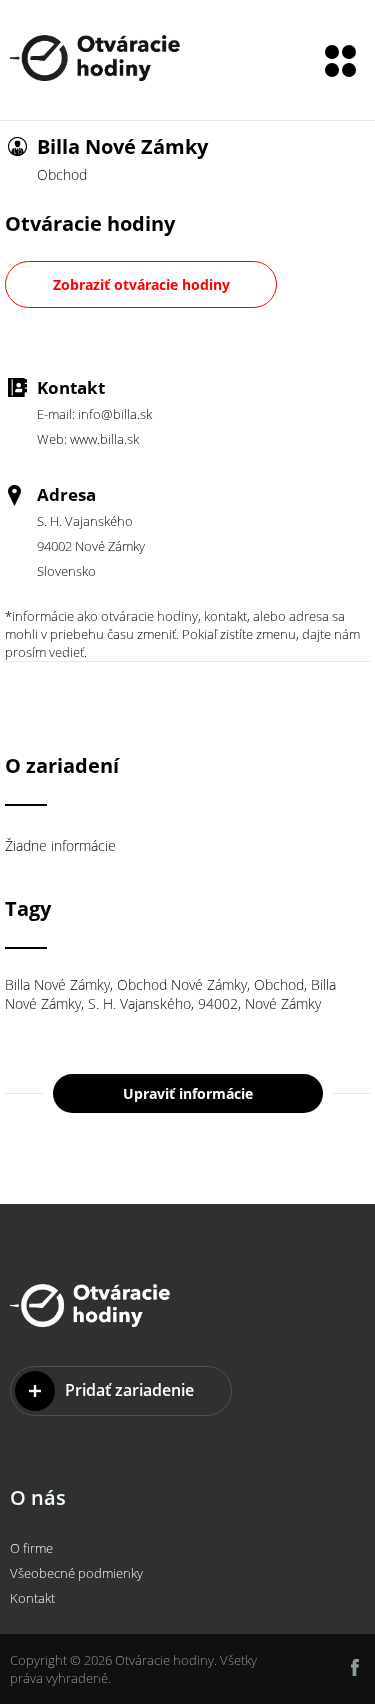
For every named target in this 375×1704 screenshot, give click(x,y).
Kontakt (32, 1598)
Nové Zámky (283, 1003)
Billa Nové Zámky (57, 984)
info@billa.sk (115, 414)
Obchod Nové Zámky (182, 984)
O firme (31, 1548)
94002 (218, 1003)
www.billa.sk (104, 439)
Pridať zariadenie (129, 1390)
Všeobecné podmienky (76, 1573)
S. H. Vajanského (139, 1003)
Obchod (279, 984)
